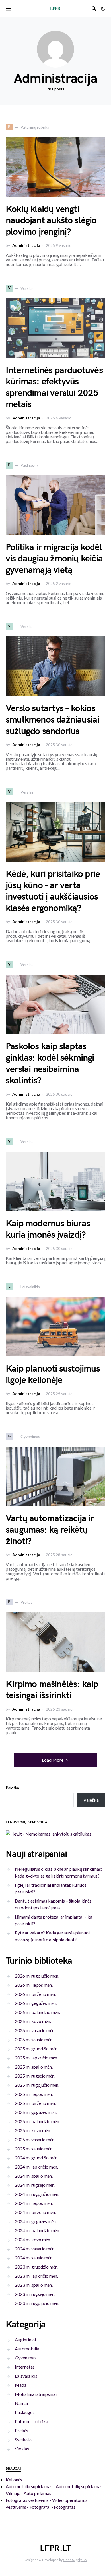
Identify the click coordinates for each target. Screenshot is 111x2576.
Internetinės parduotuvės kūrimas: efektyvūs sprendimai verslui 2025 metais (54, 387)
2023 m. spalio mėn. (34, 2285)
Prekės (21, 2430)
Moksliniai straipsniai (36, 2394)
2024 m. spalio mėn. (34, 2176)
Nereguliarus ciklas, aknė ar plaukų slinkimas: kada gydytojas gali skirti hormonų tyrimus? (58, 1872)
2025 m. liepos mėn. (34, 2094)
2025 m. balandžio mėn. (37, 2121)
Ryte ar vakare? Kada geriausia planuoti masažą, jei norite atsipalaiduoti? (53, 1936)
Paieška (12, 1788)
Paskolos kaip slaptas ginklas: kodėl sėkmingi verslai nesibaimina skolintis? (50, 1064)
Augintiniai (25, 2339)
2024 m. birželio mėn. (35, 2212)
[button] (103, 9)
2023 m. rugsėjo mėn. (35, 2294)
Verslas (22, 2449)
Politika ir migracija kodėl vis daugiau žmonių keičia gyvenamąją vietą (54, 559)
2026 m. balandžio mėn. (37, 2012)
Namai (21, 2403)
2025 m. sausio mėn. (34, 2149)
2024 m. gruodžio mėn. (37, 2158)
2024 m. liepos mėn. (34, 2203)
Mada (21, 2385)
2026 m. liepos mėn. (34, 1985)
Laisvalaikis (26, 2376)
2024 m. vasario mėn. (35, 2249)
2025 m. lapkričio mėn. (36, 2058)
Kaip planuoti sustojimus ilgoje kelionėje (53, 1375)
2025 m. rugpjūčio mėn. (37, 2085)
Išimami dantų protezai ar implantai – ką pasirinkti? (54, 1920)
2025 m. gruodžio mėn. (37, 2048)
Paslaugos (25, 2412)
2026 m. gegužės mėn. (36, 2003)
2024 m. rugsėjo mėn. (35, 2185)
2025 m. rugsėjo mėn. (35, 2076)
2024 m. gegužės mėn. (36, 2221)
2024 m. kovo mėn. (33, 2239)
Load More (53, 1760)
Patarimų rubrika (31, 2421)
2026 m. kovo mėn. (33, 2021)
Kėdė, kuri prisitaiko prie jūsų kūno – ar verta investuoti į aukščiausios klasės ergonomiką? (53, 891)
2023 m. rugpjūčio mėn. (37, 2303)
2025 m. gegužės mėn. (36, 2112)
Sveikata (23, 2439)
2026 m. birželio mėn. (35, 1994)
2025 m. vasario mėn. (35, 2139)
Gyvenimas (26, 2358)
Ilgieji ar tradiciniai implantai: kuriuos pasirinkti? (51, 1888)
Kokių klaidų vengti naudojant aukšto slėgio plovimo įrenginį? (51, 221)
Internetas (25, 2367)
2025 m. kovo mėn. (33, 2130)
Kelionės (14, 2480)
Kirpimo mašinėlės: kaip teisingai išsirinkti (52, 1690)
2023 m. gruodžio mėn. (37, 2267)
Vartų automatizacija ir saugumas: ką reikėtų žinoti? (50, 1530)
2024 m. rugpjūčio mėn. (37, 2194)
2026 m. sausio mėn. (34, 2039)
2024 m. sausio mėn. (34, 2258)
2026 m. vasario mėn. (35, 2030)
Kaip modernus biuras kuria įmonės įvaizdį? (48, 1229)
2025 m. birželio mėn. (35, 2103)
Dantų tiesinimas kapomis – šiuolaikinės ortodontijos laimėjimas (53, 1904)
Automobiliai (28, 2349)
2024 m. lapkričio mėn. (36, 2167)
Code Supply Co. (75, 2560)
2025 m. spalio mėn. (34, 2067)
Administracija (26, 245)
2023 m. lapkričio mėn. (36, 2276)
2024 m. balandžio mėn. (37, 2230)
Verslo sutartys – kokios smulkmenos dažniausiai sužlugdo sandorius (52, 720)
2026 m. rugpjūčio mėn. (37, 1976)
